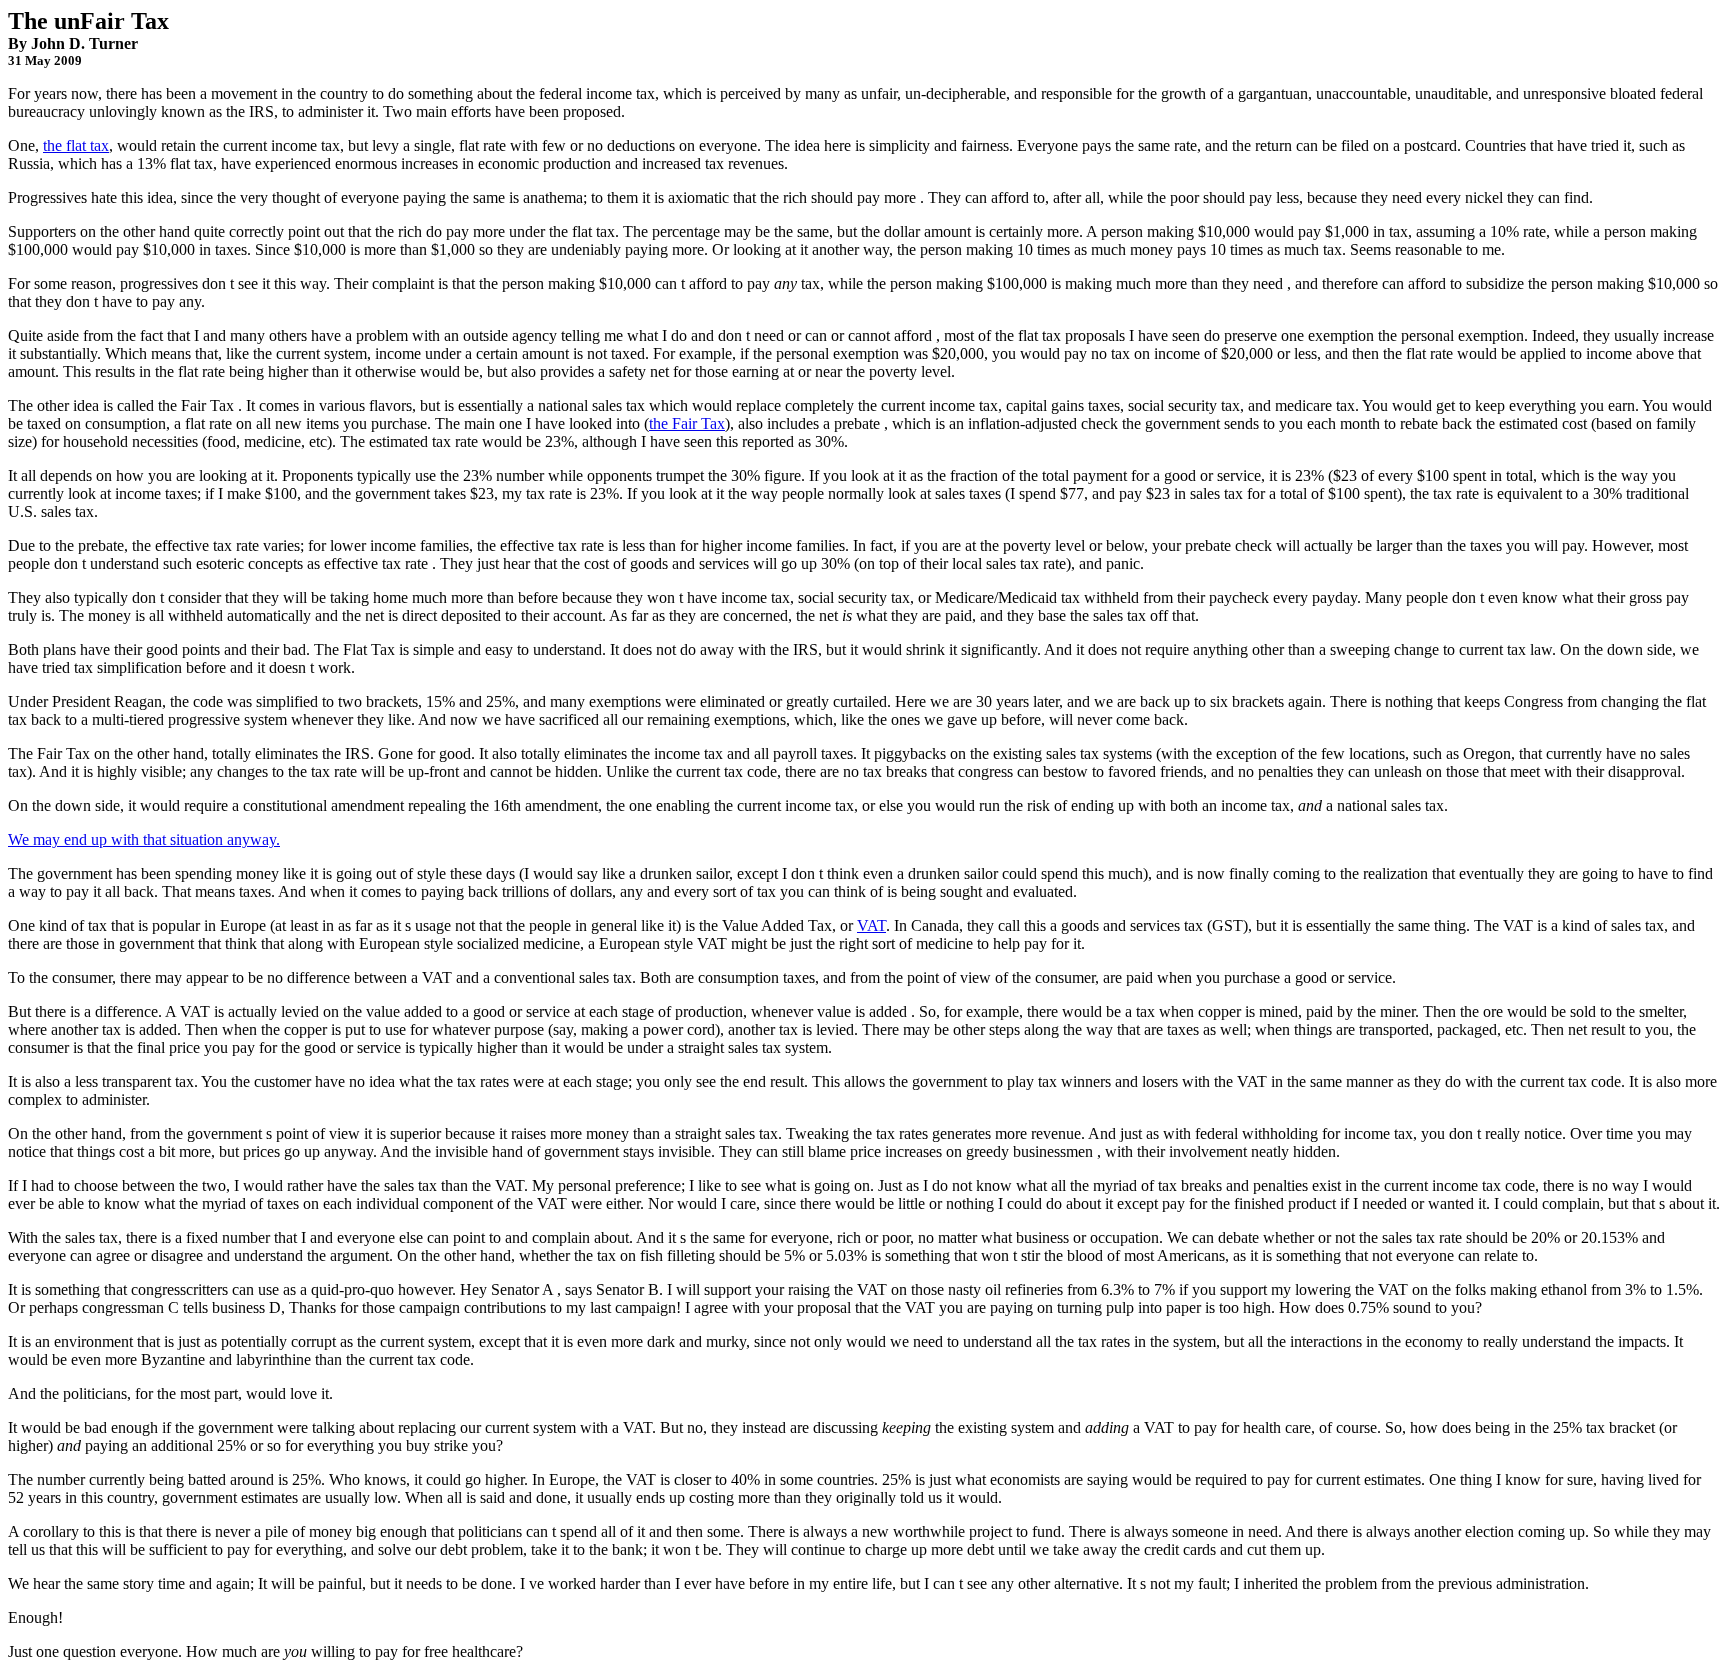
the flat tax (76, 145)
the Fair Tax (687, 423)
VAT (871, 925)
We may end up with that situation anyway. (144, 839)
